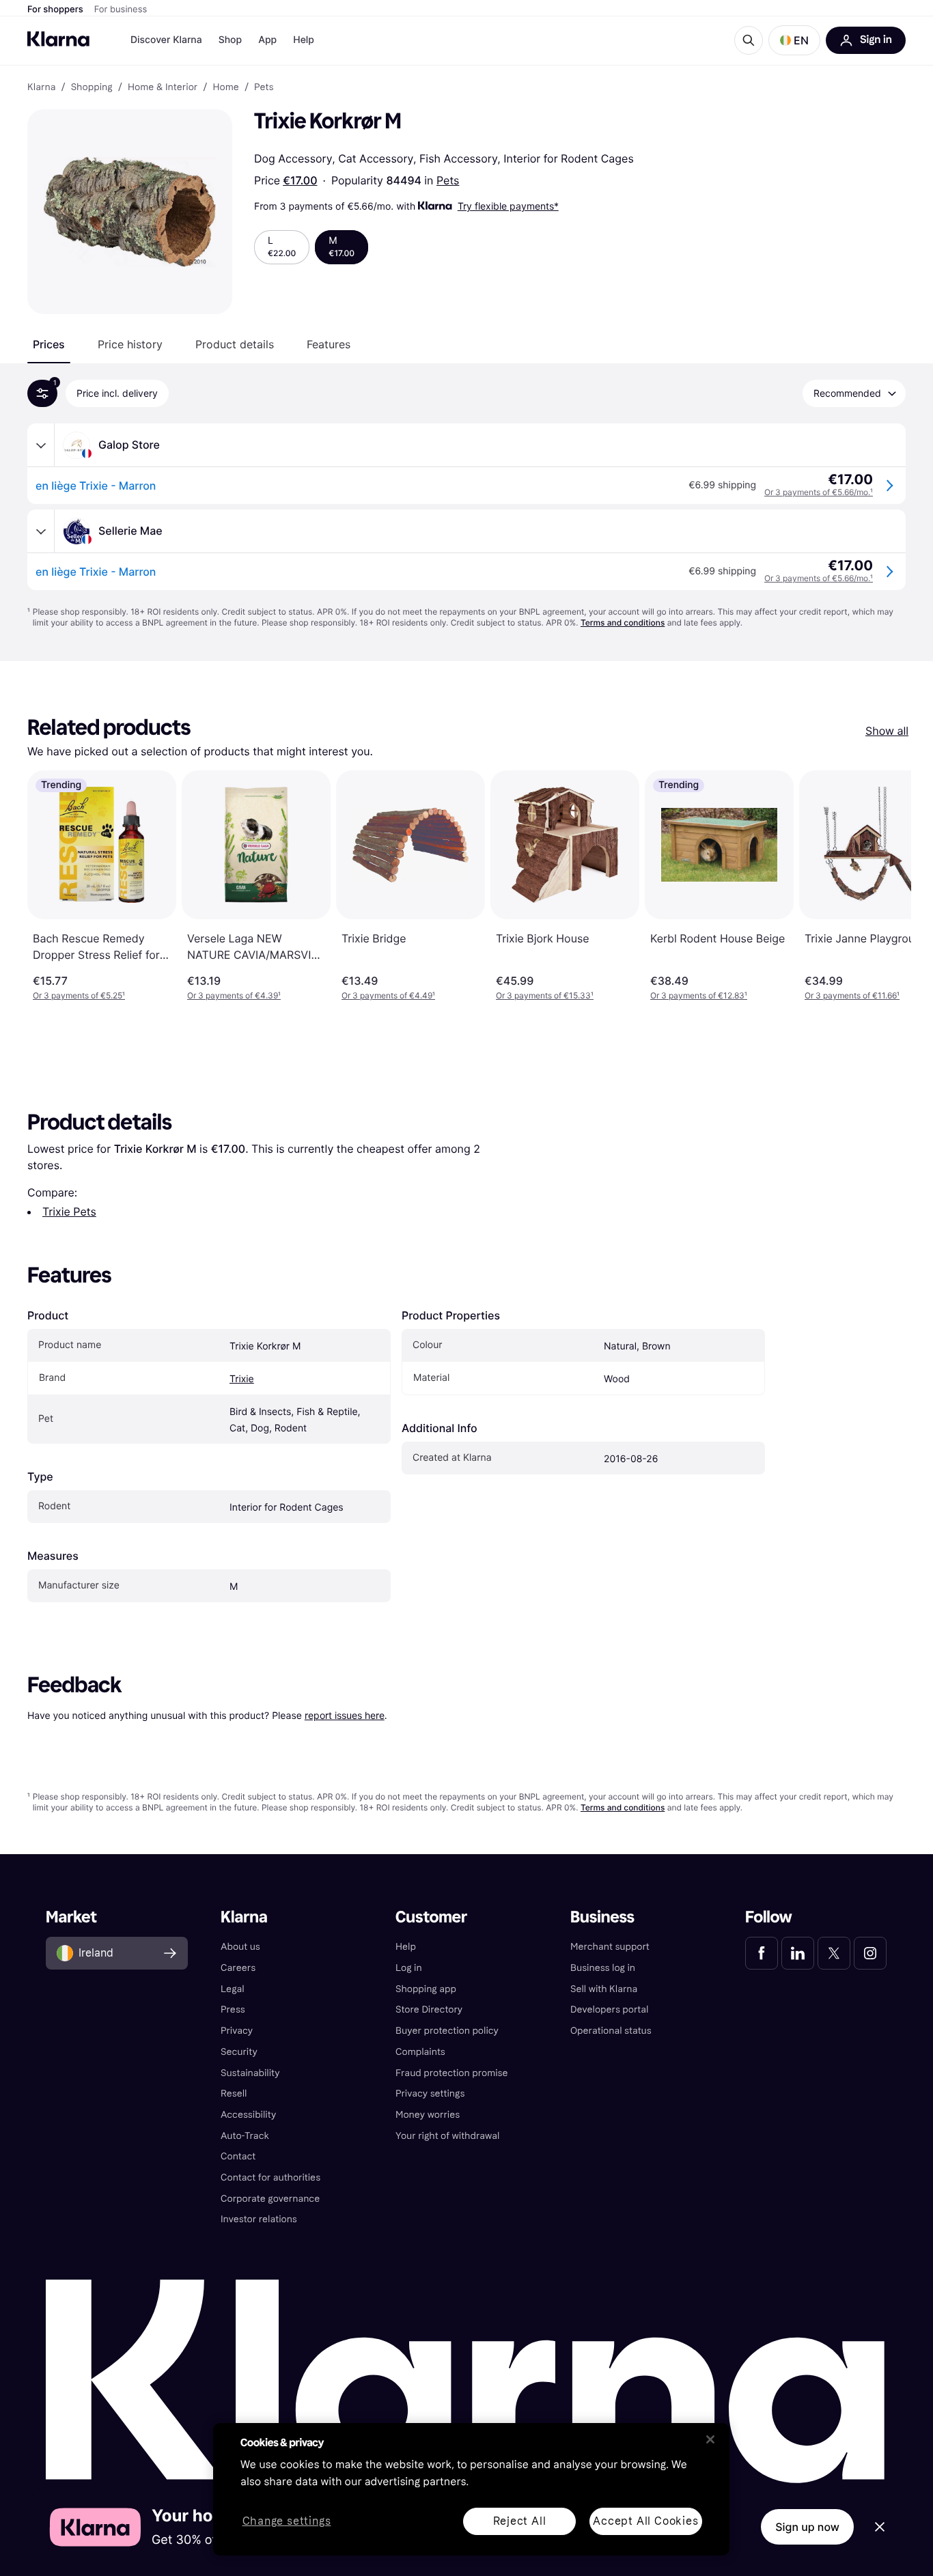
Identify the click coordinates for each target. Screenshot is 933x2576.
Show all (887, 731)
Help (304, 40)
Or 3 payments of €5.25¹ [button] (79, 995)
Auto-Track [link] (245, 2136)
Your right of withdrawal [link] (447, 2136)
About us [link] (240, 1947)
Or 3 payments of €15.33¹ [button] (545, 995)
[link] (762, 1953)
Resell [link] (234, 2094)
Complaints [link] (420, 2052)
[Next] (887, 886)
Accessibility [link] (248, 2115)
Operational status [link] (611, 2031)
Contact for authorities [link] (270, 2178)
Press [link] (233, 2010)
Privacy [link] (237, 2031)
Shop (231, 40)
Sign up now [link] (807, 2527)
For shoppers (55, 10)
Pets (448, 180)
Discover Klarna (166, 40)
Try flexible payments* (508, 206)
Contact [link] (238, 2156)
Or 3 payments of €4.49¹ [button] (388, 995)
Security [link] (239, 2052)
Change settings (287, 2522)
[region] (471, 2489)
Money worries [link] (428, 2115)
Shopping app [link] (426, 1989)
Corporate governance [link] (270, 2199)
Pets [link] (264, 87)
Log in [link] (409, 1968)
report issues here (345, 1715)
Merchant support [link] (610, 1947)
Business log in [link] (603, 1968)
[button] (794, 40)
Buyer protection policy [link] (447, 2031)
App (267, 40)
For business (121, 10)
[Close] (710, 2439)
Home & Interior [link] (163, 87)
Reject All (520, 2521)
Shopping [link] (92, 87)
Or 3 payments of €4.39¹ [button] (234, 995)
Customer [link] (431, 1917)
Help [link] (406, 1947)
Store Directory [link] (429, 2010)
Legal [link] (233, 1989)
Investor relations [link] (259, 2219)
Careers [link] (238, 1968)
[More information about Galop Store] (41, 445)
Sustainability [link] (250, 2073)
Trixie (242, 1379)
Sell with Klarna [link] (604, 1989)
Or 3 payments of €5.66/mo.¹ (819, 492)
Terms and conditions (623, 622)
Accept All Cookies (645, 2521)
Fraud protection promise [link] (452, 2073)
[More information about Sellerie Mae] (41, 531)
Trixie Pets (69, 1212)
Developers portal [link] (609, 2010)
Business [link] (602, 1917)
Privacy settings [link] (430, 2094)
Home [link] (225, 87)
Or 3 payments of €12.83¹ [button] (699, 995)
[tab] (49, 344)
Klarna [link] (41, 87)
